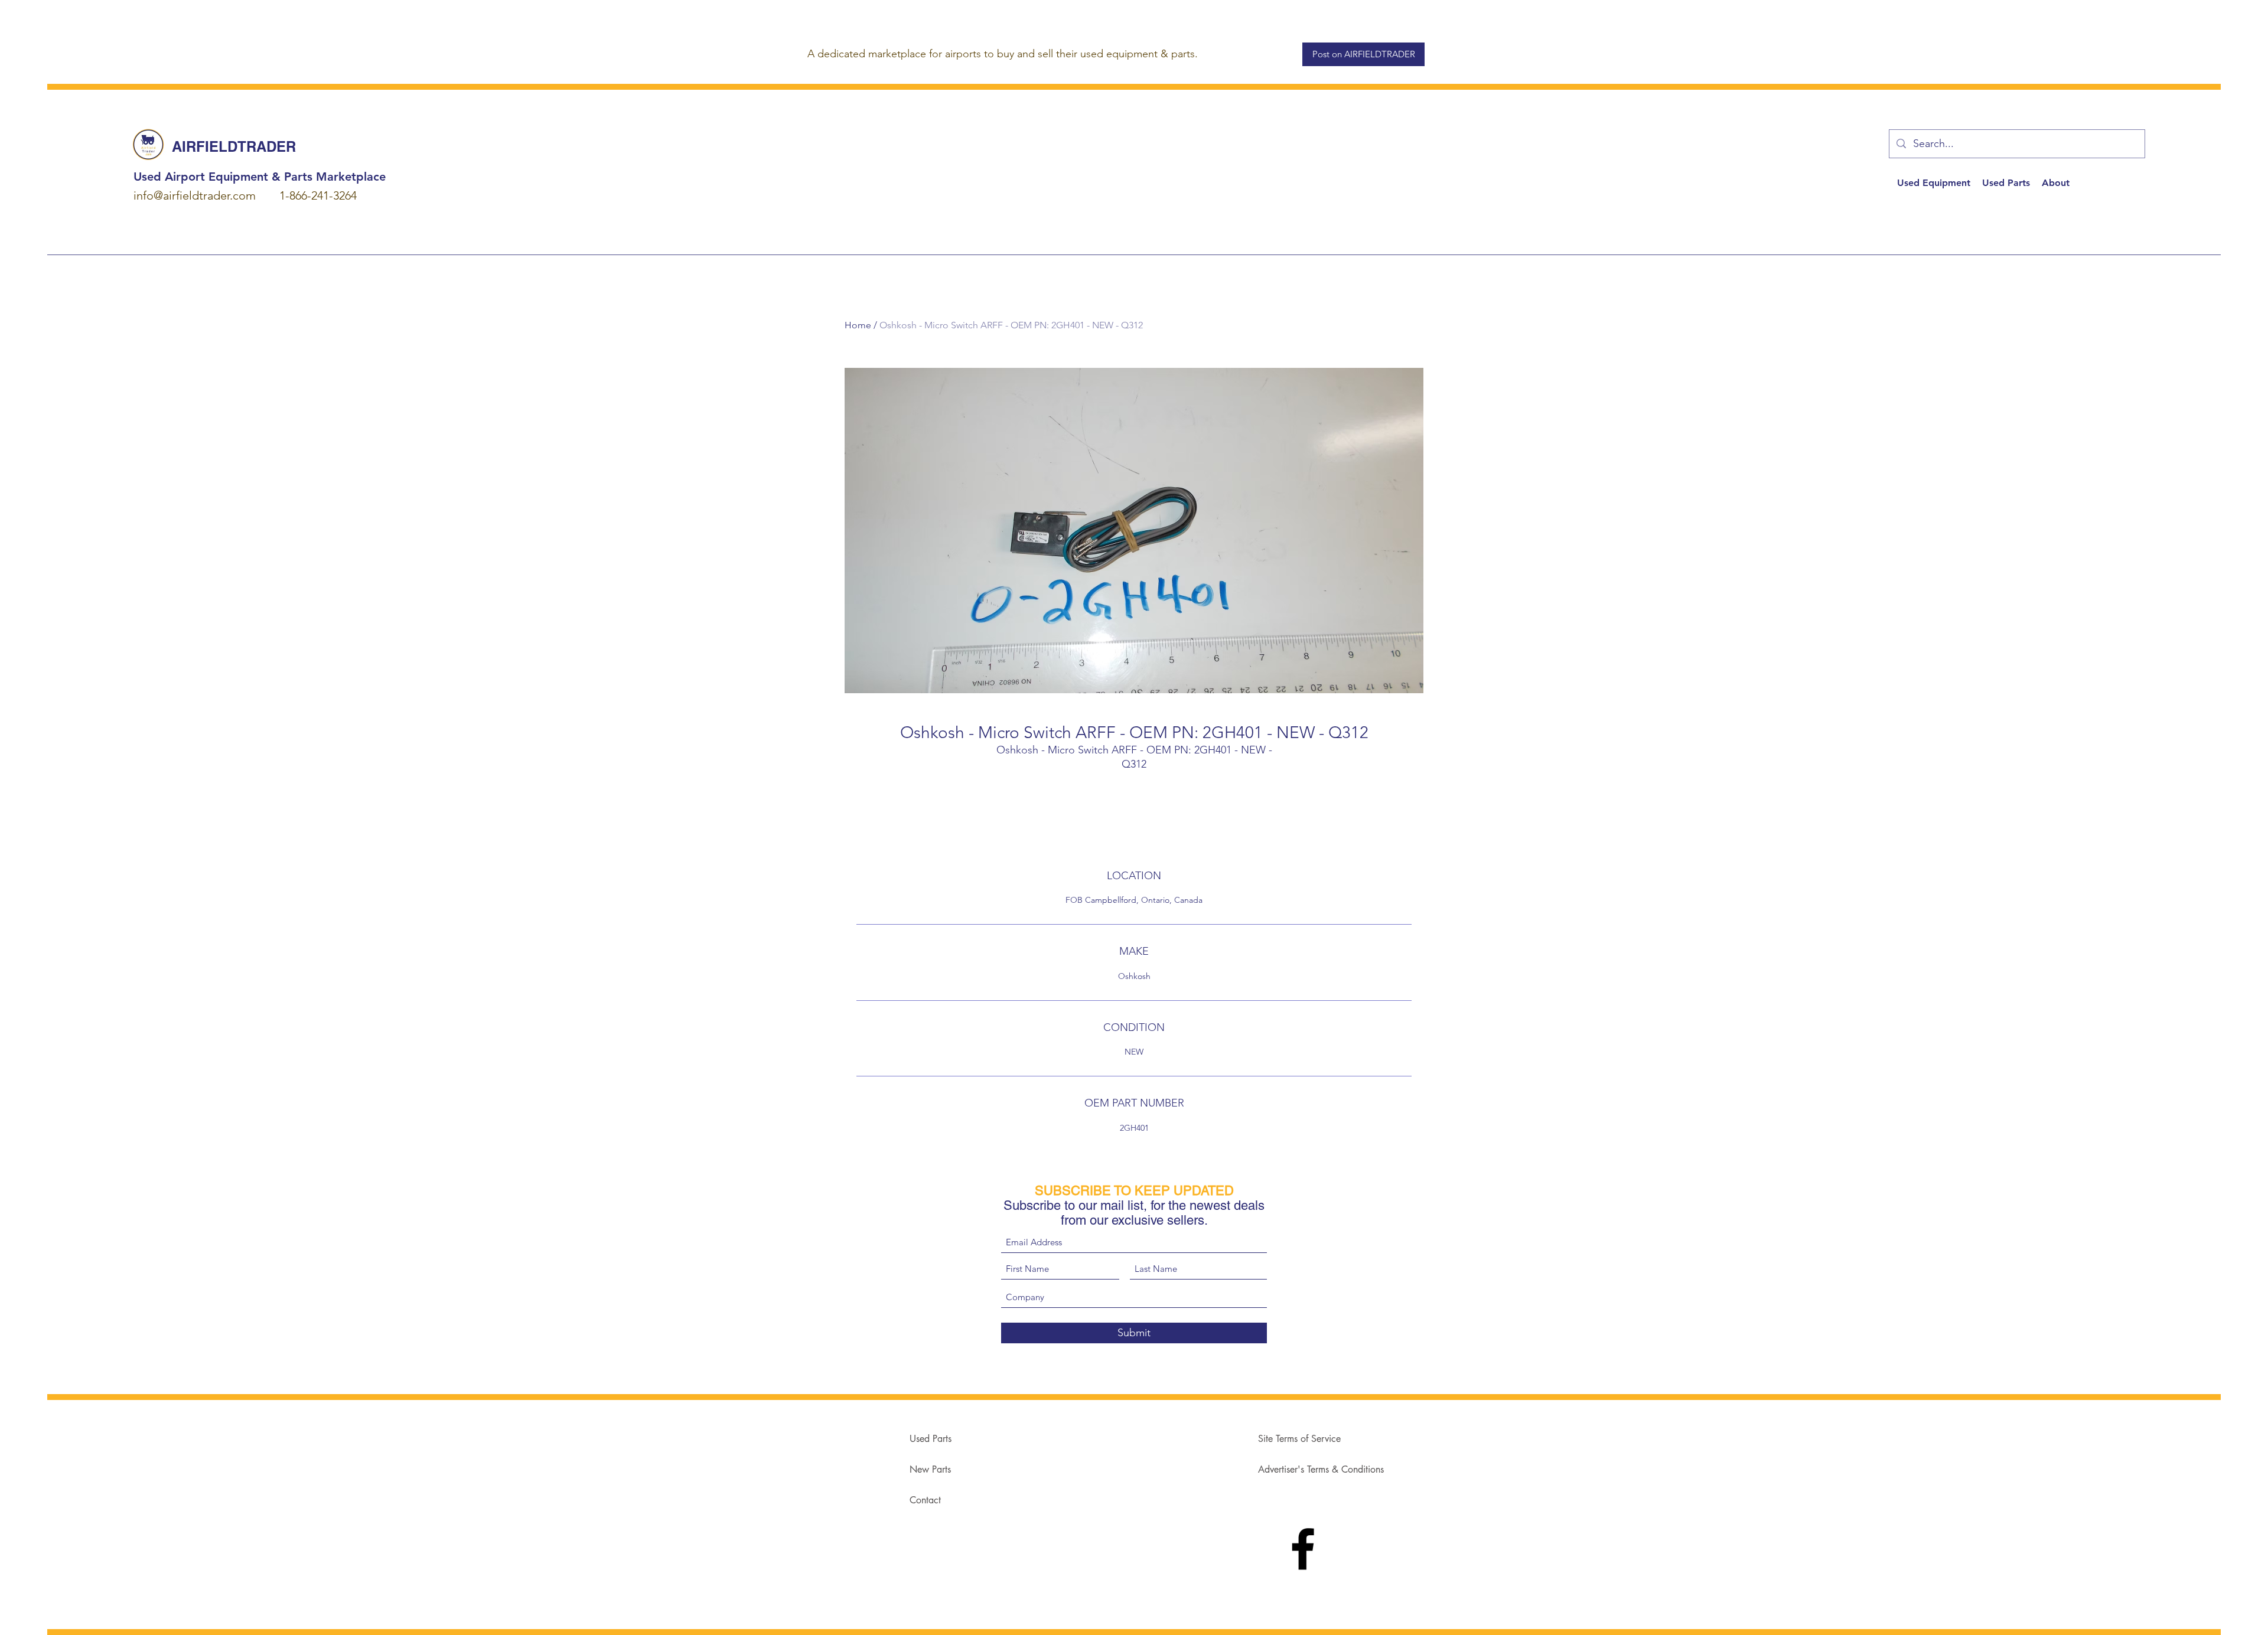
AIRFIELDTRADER (234, 146)
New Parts (930, 1469)
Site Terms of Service (1299, 1439)
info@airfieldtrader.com (195, 195)
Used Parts (931, 1439)
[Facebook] (1303, 1549)
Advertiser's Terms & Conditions (1321, 1469)
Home (858, 325)
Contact (925, 1500)
